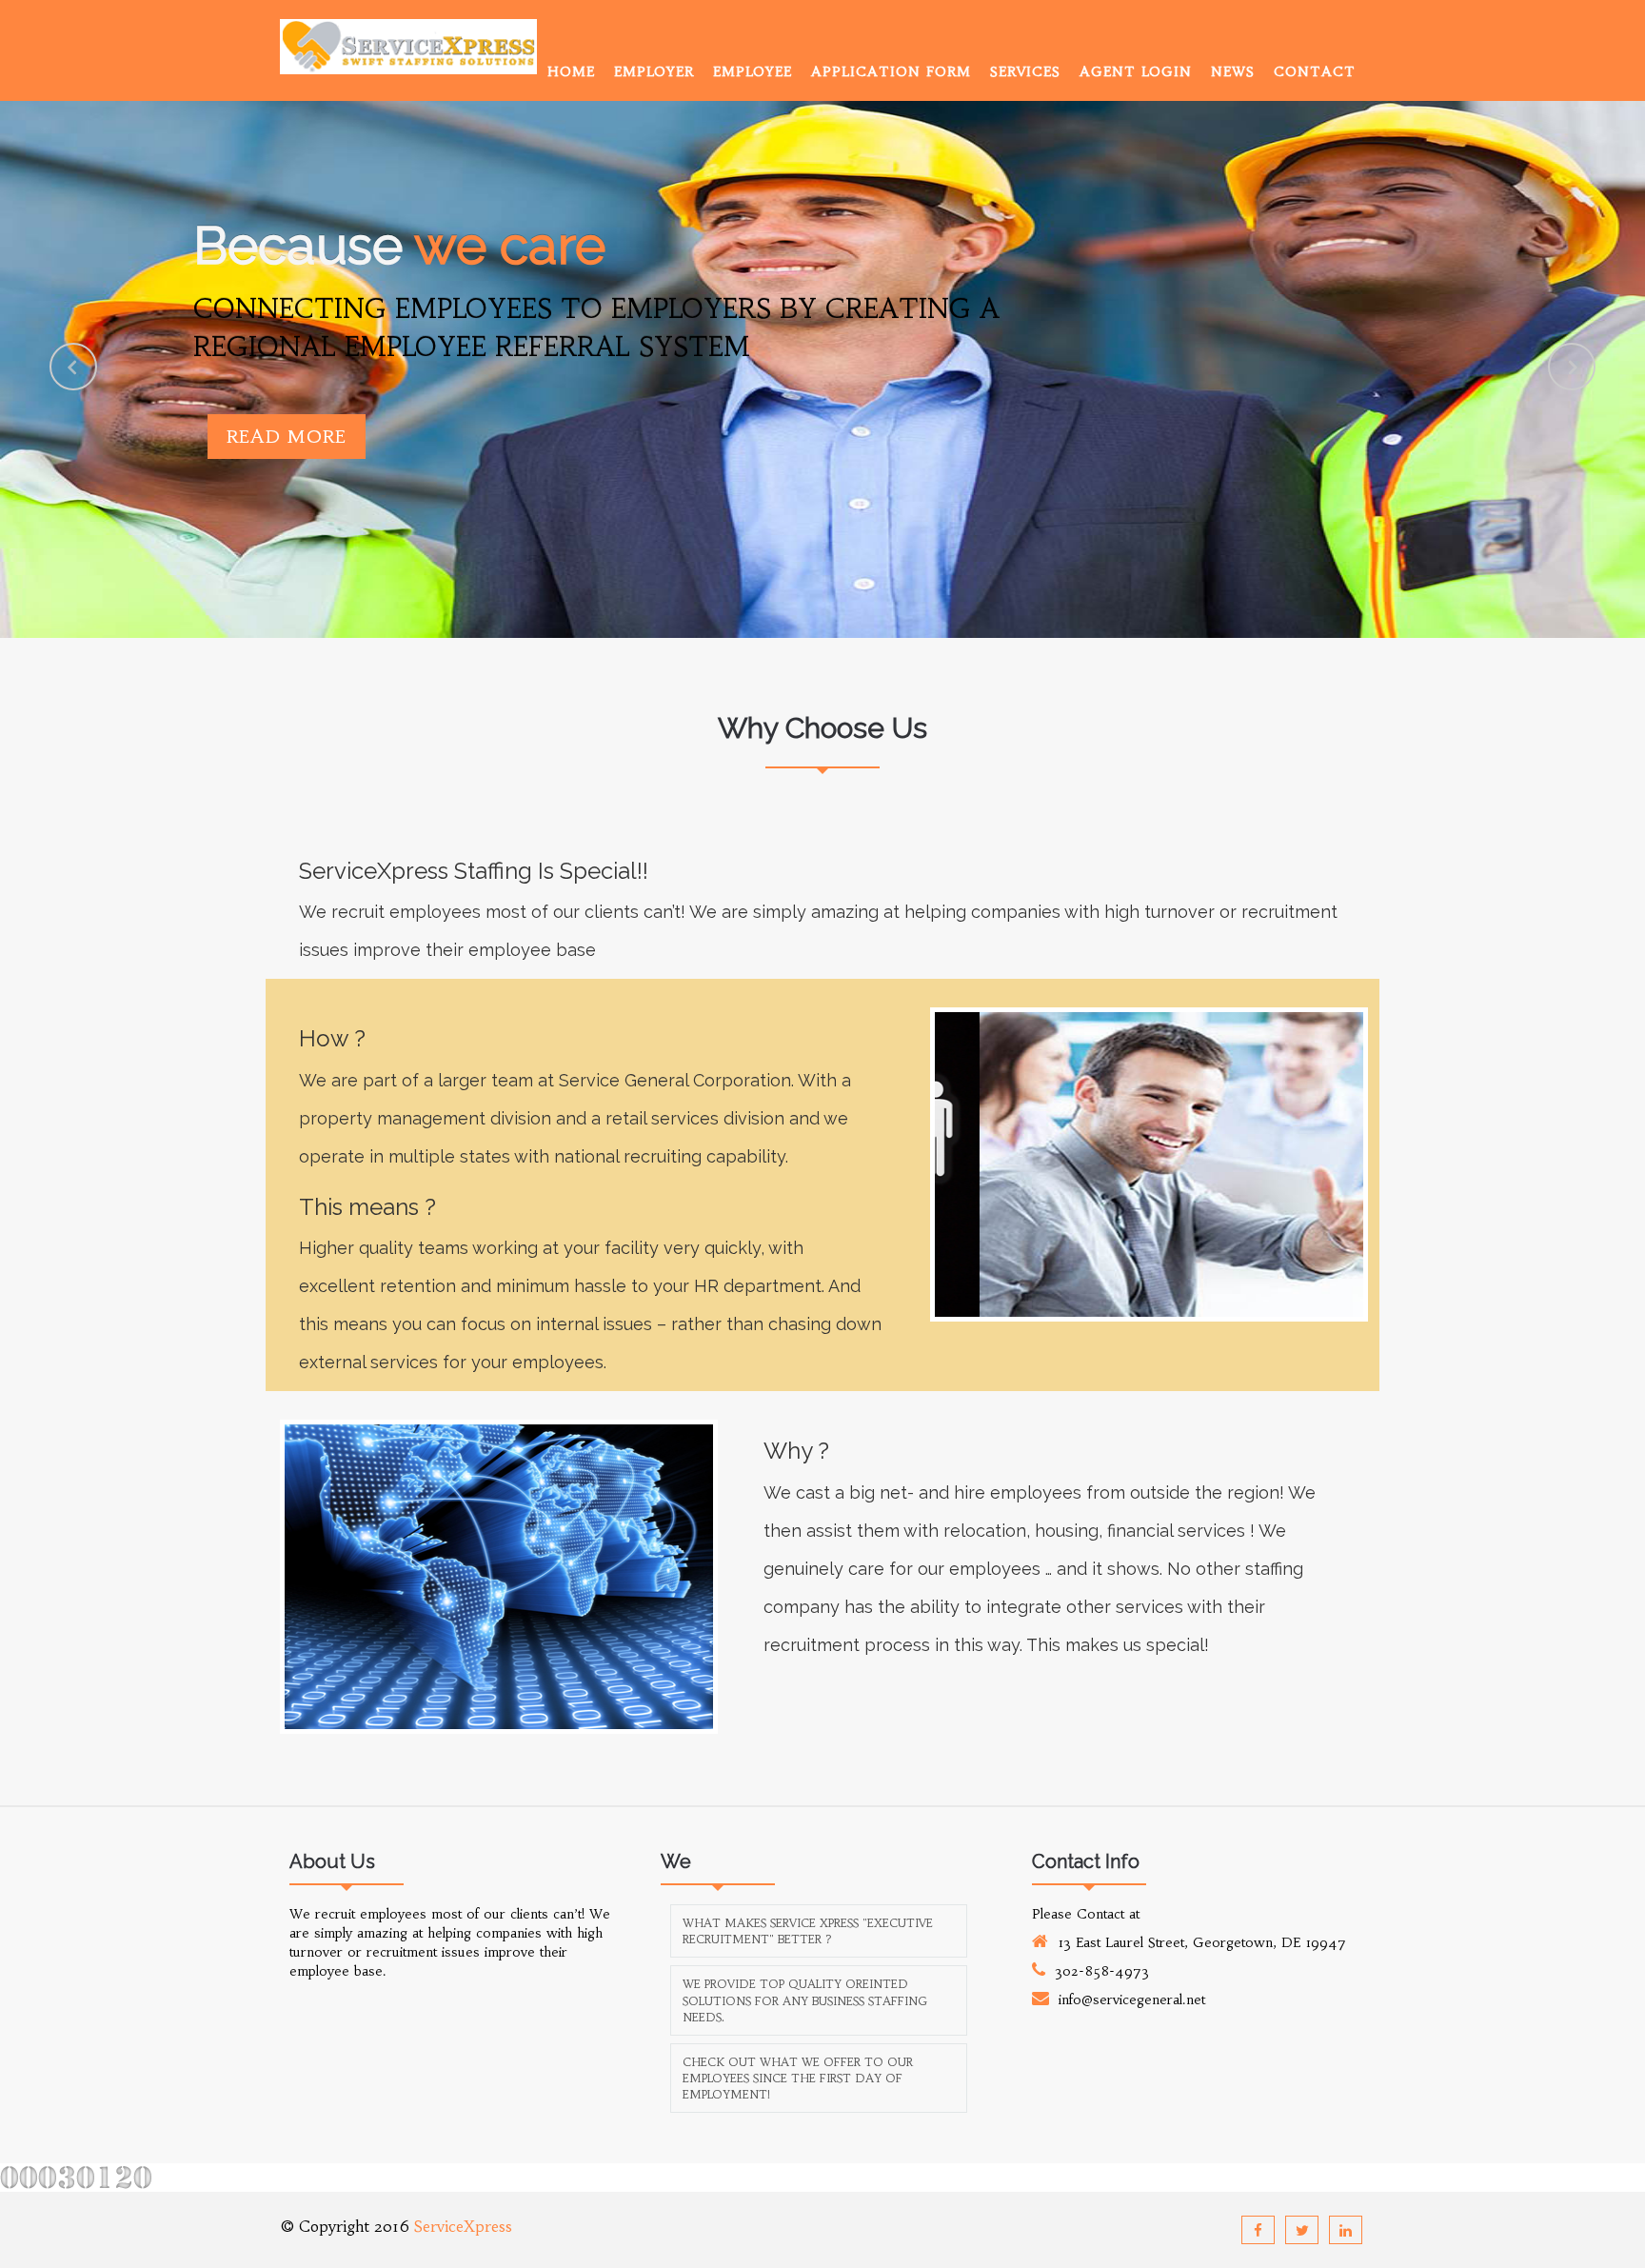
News (1233, 71)
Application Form (891, 71)
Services (1025, 71)
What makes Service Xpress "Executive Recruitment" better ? (808, 1931)
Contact (1315, 71)
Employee (753, 71)
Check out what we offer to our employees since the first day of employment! (798, 2078)
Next (1572, 367)
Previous (73, 367)
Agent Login (1136, 71)
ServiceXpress (463, 2226)
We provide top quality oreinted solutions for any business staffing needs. (805, 2000)
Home (571, 71)
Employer (654, 71)
